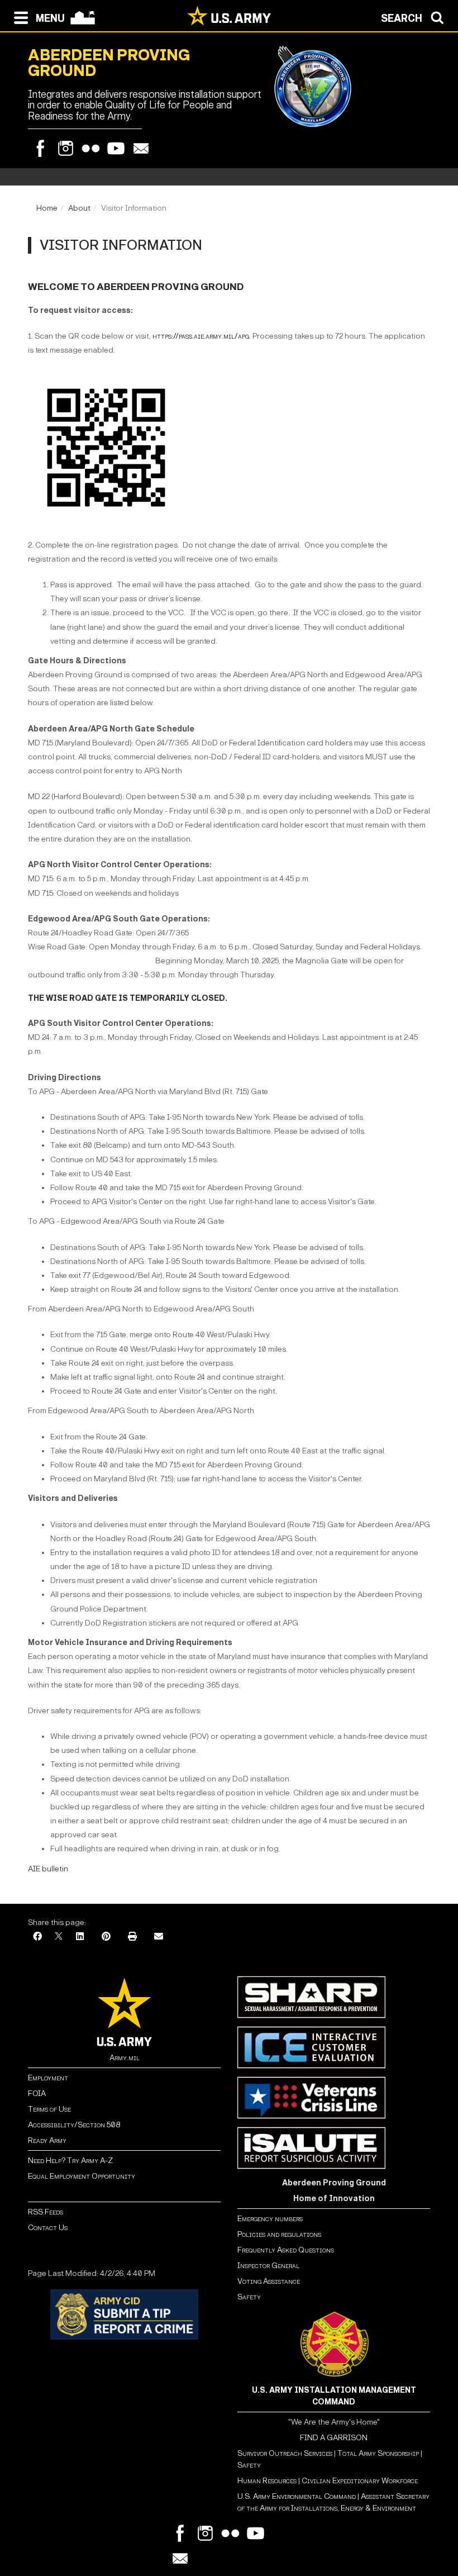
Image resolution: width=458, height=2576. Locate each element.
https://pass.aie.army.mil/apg (201, 336)
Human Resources (267, 2481)
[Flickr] (91, 148)
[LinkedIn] (80, 1937)
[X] (59, 1937)
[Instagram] (66, 148)
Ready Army (47, 2140)
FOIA (37, 2093)
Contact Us (48, 2228)
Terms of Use (49, 2109)
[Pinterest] (106, 1937)
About (79, 208)
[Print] (132, 1937)
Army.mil (125, 2058)
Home (47, 208)
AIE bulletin (48, 1869)
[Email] (141, 148)
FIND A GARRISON (334, 2438)
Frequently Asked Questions (286, 2250)
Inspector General (268, 2266)
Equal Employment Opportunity (82, 2176)
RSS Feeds (46, 2212)
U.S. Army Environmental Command (297, 2496)
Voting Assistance (269, 2281)
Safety (249, 2297)
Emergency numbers (270, 2219)
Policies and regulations (279, 2234)
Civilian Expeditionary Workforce (360, 2481)
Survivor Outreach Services (285, 2453)
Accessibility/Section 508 (74, 2125)
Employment (48, 2078)
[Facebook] (40, 148)
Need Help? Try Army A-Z (70, 2161)
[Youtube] (116, 148)
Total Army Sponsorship (378, 2453)
